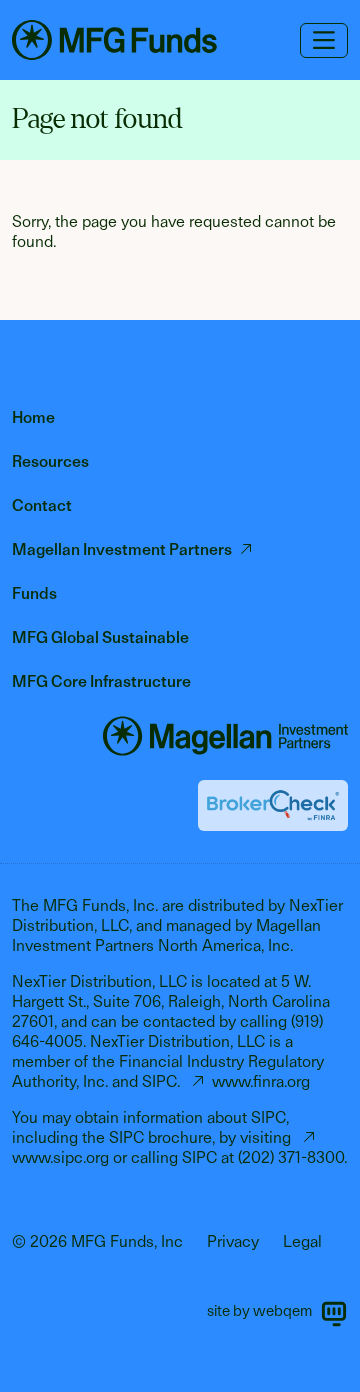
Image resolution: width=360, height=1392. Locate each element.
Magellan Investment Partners (122, 549)
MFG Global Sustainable (100, 637)
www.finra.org (261, 1081)
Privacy (233, 1241)
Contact (42, 505)
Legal (302, 1241)
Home (33, 417)
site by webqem (259, 1311)
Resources (50, 461)
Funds (34, 593)
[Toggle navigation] (324, 40)
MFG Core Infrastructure (101, 681)
